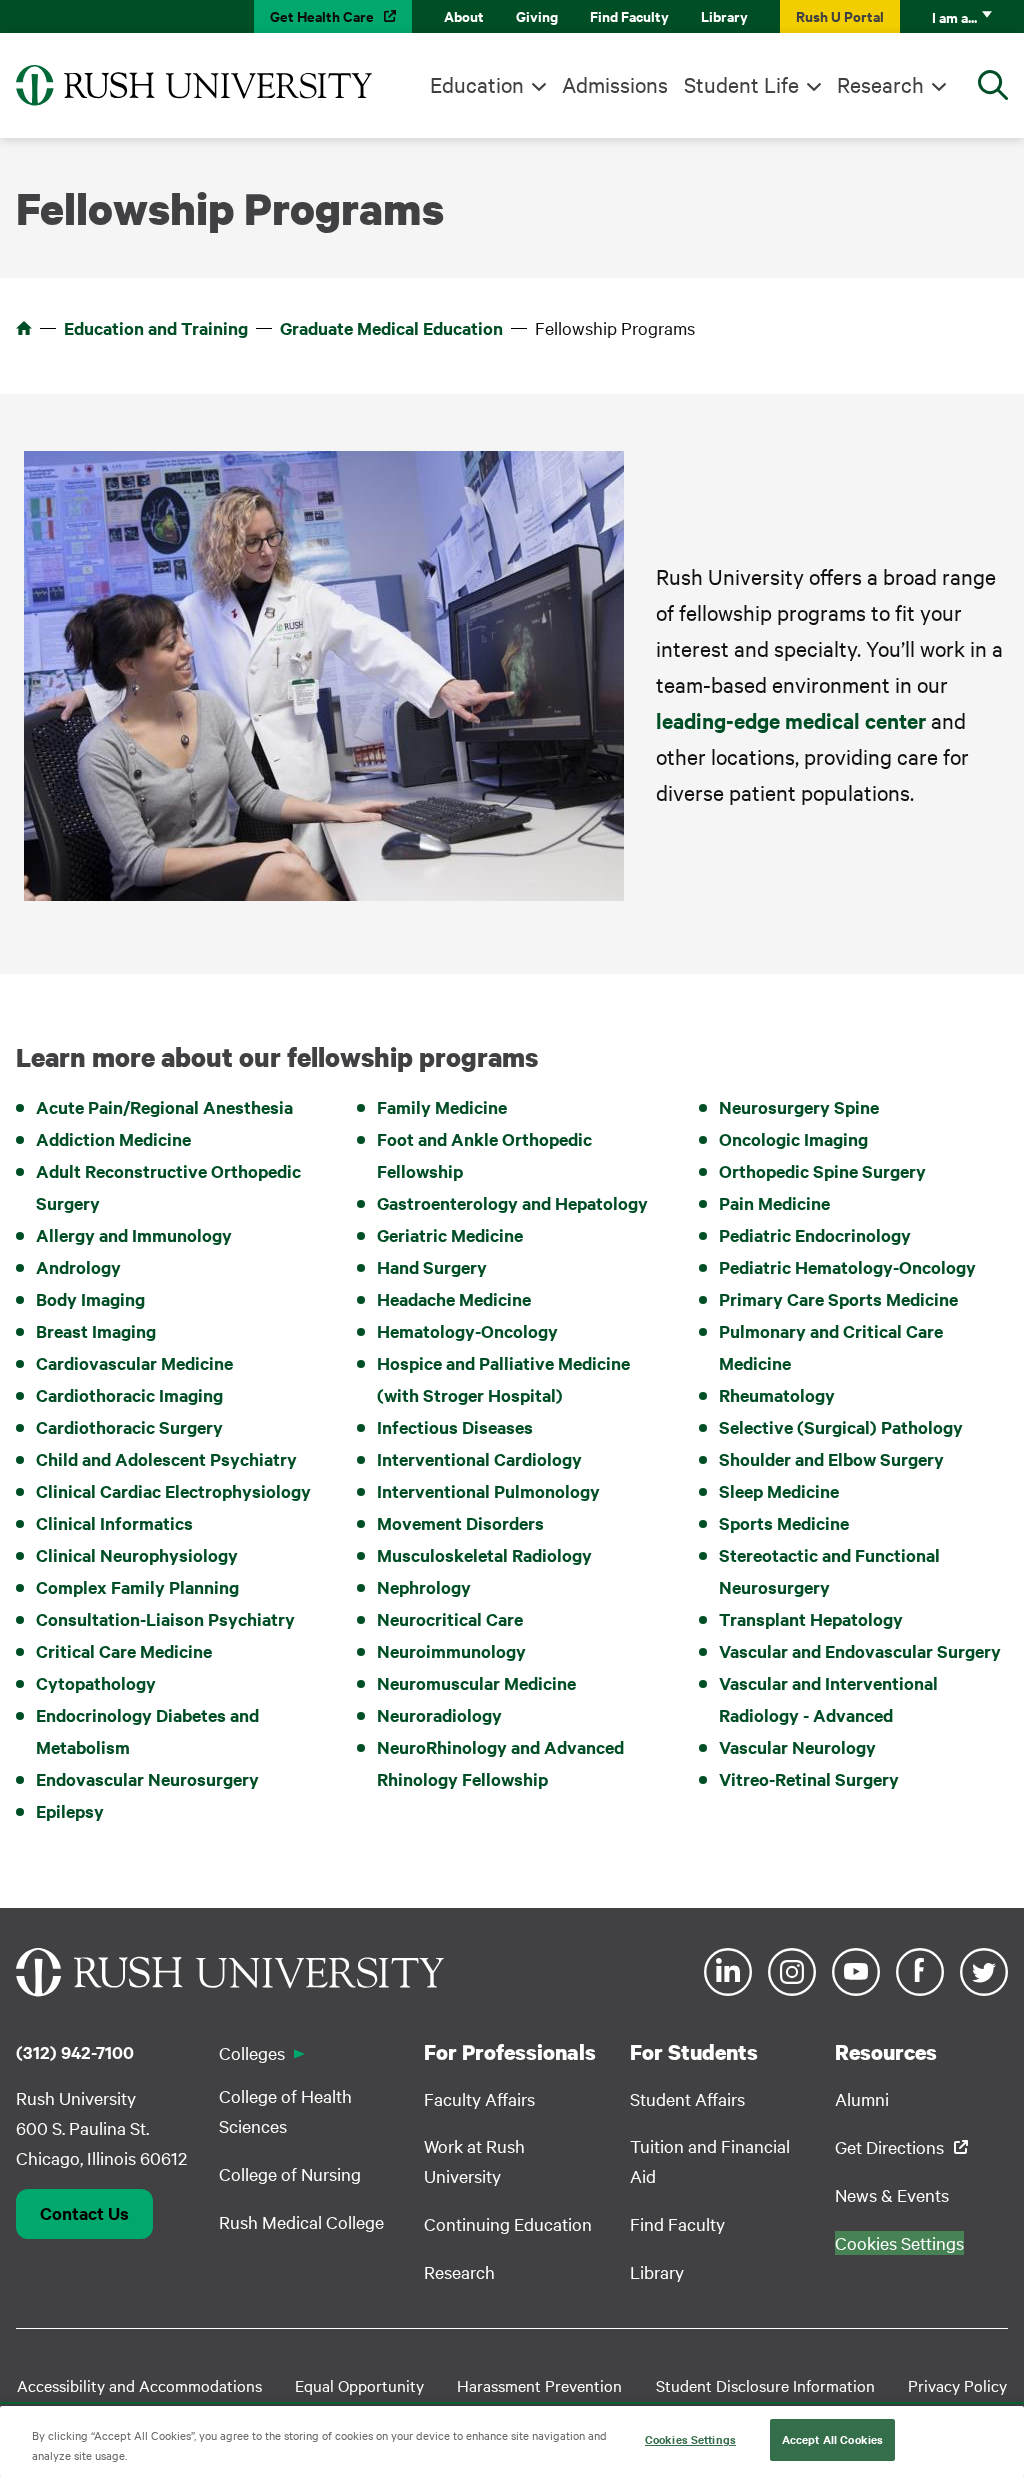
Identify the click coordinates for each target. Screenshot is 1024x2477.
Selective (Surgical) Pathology (841, 1427)
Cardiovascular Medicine (134, 1363)
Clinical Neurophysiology (137, 1555)
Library (724, 15)
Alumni (862, 2098)
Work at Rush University (474, 2160)
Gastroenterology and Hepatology (512, 1203)
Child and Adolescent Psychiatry (166, 1459)
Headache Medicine (454, 1299)
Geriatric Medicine (450, 1235)
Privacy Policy (957, 2385)
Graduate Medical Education (391, 328)
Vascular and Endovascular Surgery (860, 1651)
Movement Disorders (460, 1523)
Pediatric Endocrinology (815, 1235)
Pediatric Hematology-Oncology (847, 1267)
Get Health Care (322, 15)
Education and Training (156, 328)
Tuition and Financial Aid (710, 2160)
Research (880, 84)
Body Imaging (90, 1299)
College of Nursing (290, 2173)
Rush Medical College (301, 2221)
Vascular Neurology (797, 1747)
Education (477, 84)
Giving (537, 15)
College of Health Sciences (285, 2110)
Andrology (78, 1267)
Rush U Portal (840, 15)
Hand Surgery (432, 1267)
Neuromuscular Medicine (476, 1683)
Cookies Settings (690, 2439)
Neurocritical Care (450, 1619)
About (464, 15)
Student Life (741, 84)
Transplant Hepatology (811, 1619)
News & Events (892, 2194)
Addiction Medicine (113, 1139)
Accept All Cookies (832, 2439)
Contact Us (84, 2213)
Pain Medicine (774, 1203)
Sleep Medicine (779, 1491)
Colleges (252, 2052)
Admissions (615, 84)
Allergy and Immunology (134, 1235)
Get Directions (889, 2146)
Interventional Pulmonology (488, 1491)
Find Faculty (629, 15)
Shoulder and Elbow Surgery (831, 1459)
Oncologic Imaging (793, 1139)
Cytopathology (96, 1683)
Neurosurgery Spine (799, 1107)
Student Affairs (687, 2098)
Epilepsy (70, 1811)
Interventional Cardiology (479, 1459)
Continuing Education (508, 2223)
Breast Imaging (96, 1331)
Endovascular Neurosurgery (147, 1779)
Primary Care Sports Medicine (838, 1299)
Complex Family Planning (137, 1587)
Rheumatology (777, 1395)
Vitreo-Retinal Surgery (809, 1779)
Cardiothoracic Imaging (129, 1395)
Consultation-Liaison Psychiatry (165, 1619)
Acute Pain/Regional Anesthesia (164, 1107)
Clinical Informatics (114, 1523)
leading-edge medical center (791, 720)
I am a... (954, 16)
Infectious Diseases (455, 1427)
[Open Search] (993, 85)
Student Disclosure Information (765, 2385)
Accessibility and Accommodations (139, 2385)
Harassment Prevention (539, 2385)
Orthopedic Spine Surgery (822, 1171)
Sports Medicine (784, 1523)
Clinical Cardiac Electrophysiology (173, 1491)
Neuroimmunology (451, 1651)
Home (24, 328)
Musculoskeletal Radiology (484, 1555)
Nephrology (424, 1587)
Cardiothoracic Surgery (129, 1427)
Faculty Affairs (479, 2098)
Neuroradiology (439, 1715)
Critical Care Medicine (124, 1651)
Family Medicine (442, 1107)
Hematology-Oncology (467, 1331)
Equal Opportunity (359, 2385)
